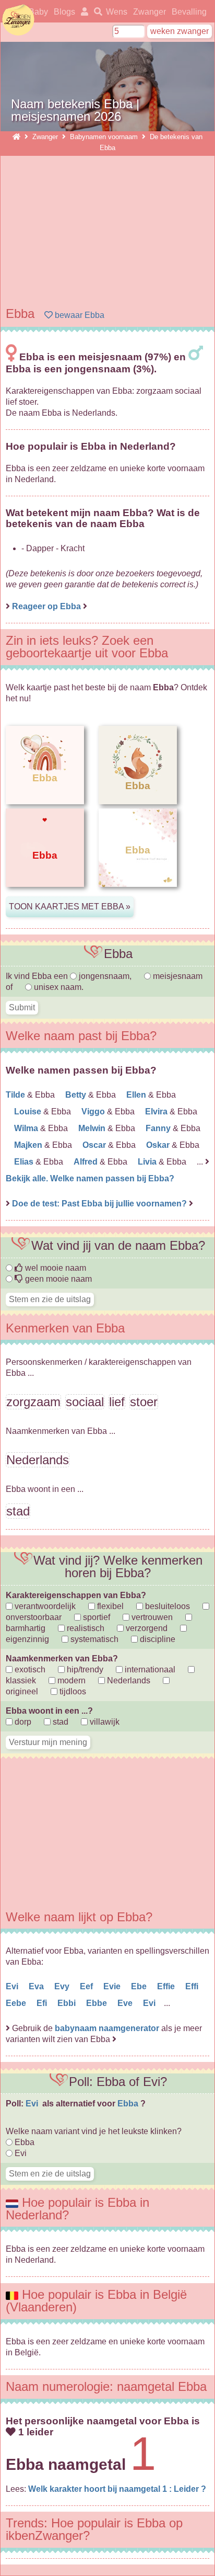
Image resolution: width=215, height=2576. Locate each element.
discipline (157, 1639)
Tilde (16, 1095)
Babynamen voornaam (104, 137)
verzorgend (146, 1628)
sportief (95, 1617)
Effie (167, 1986)
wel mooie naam (55, 1268)
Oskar (159, 1145)
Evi (13, 1986)
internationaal (149, 1669)
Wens (117, 12)
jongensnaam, (105, 976)
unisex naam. (58, 987)
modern (70, 1680)
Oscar (95, 1145)
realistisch (85, 1628)
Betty (77, 1095)
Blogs (64, 12)
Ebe (140, 1986)
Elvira (157, 1112)
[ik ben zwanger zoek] (96, 12)
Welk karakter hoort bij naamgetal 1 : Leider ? (117, 2489)
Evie (113, 1986)
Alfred (87, 1162)
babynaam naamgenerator (107, 2028)
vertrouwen (151, 1617)
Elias (25, 1162)
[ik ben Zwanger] (16, 137)
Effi (193, 1986)
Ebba (129, 2104)
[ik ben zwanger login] (83, 12)
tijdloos (72, 1691)
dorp (22, 1722)
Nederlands (128, 1680)
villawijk (104, 1722)
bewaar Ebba (79, 315)
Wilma (27, 1128)
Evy (63, 1986)
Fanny (159, 1128)
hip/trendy (84, 1669)
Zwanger (150, 12)
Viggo (94, 1112)
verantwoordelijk (44, 1606)
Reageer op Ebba (46, 606)
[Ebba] (45, 895)
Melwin (93, 1128)
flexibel (109, 1606)
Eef (87, 1986)
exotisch (29, 1669)
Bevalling (189, 12)
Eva (37, 1986)
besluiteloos (166, 1606)
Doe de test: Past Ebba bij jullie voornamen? (100, 1204)
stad (59, 1722)
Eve (126, 2003)
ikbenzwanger (18, 20)
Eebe (17, 2003)
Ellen (137, 1095)
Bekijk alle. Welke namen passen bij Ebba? (90, 1178)
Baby (38, 12)
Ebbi (68, 2003)
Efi (43, 2003)
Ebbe (98, 2003)
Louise (29, 1112)
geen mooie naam (57, 1279)
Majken (29, 1145)
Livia (148, 1162)
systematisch (93, 1639)
